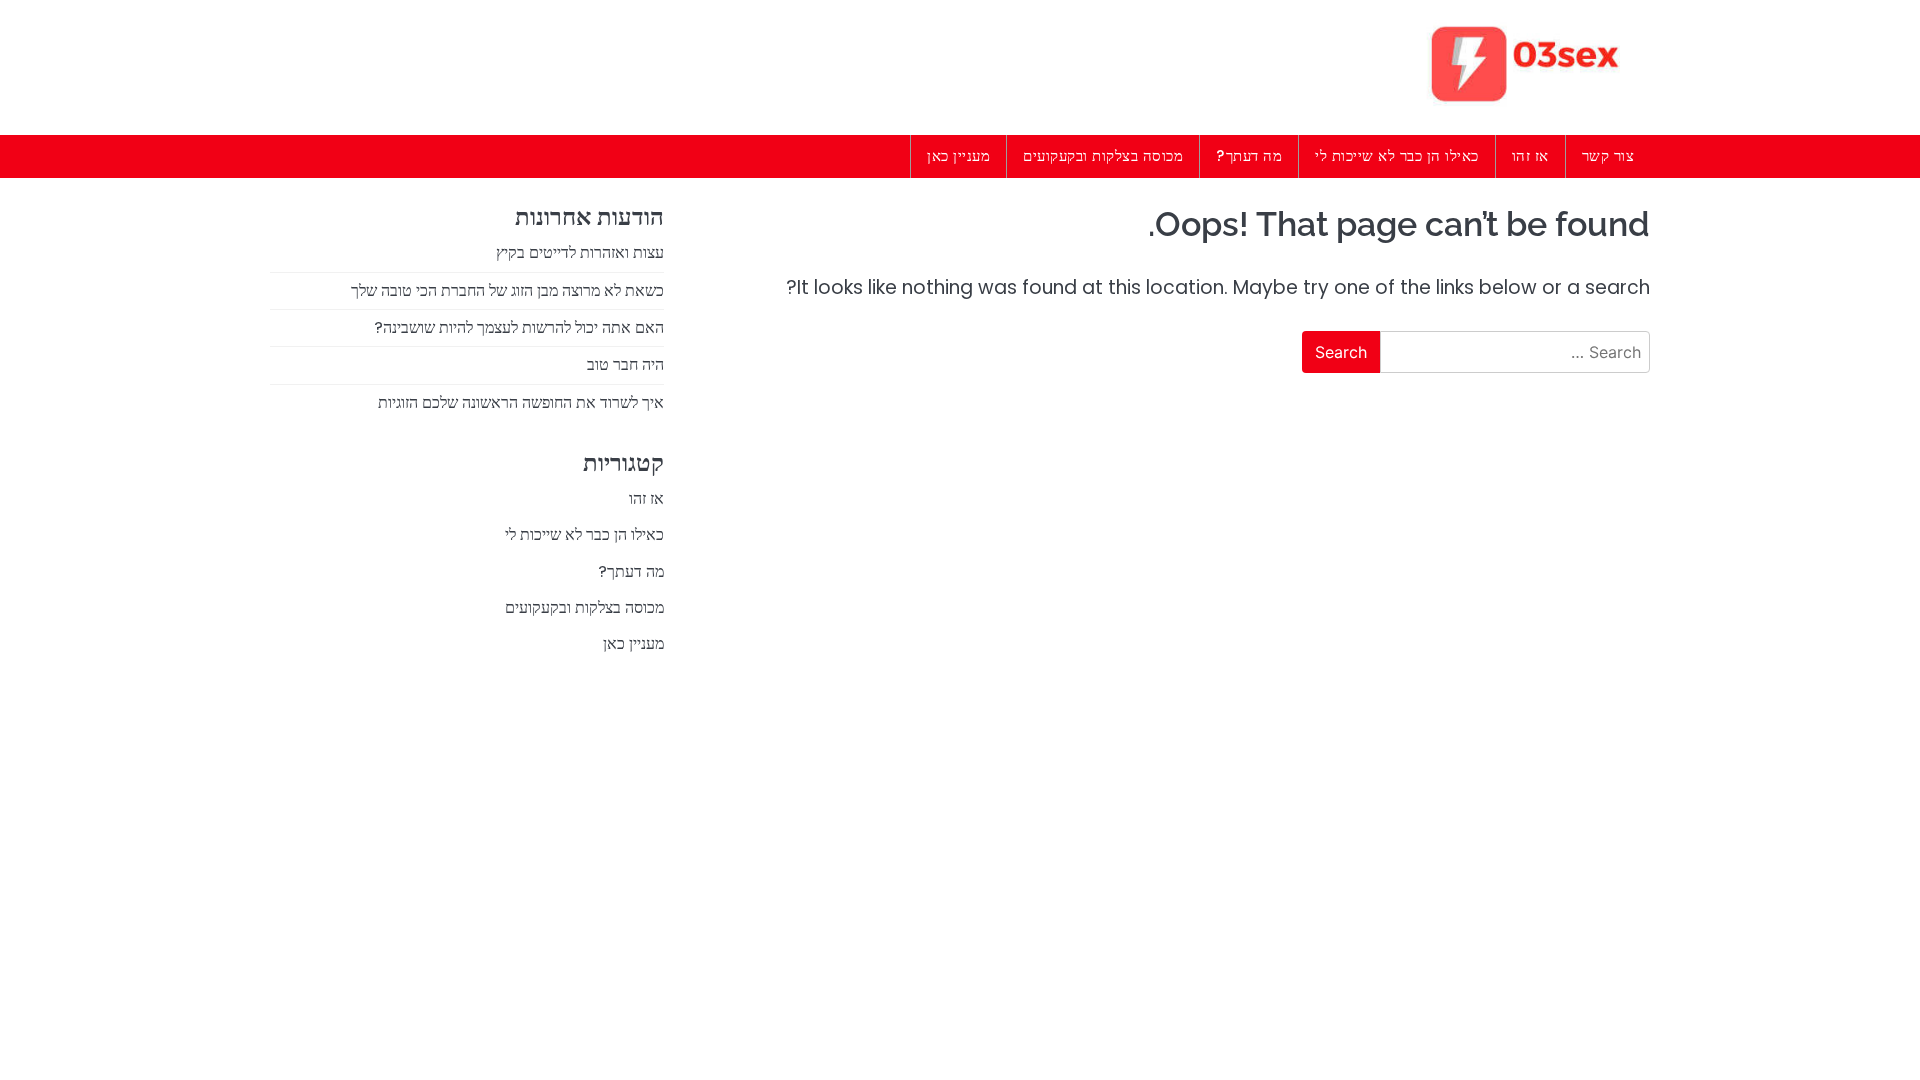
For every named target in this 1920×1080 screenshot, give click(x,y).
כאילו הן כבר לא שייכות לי (1397, 155)
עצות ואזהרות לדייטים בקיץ (580, 252)
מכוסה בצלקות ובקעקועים (1103, 155)
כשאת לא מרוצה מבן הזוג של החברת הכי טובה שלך (507, 290)
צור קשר (1608, 155)
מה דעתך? (1249, 155)
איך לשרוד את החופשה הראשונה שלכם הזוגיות (521, 402)
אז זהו (1530, 155)
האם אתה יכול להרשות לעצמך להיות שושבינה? (519, 327)
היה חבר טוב (625, 364)
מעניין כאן (958, 155)
